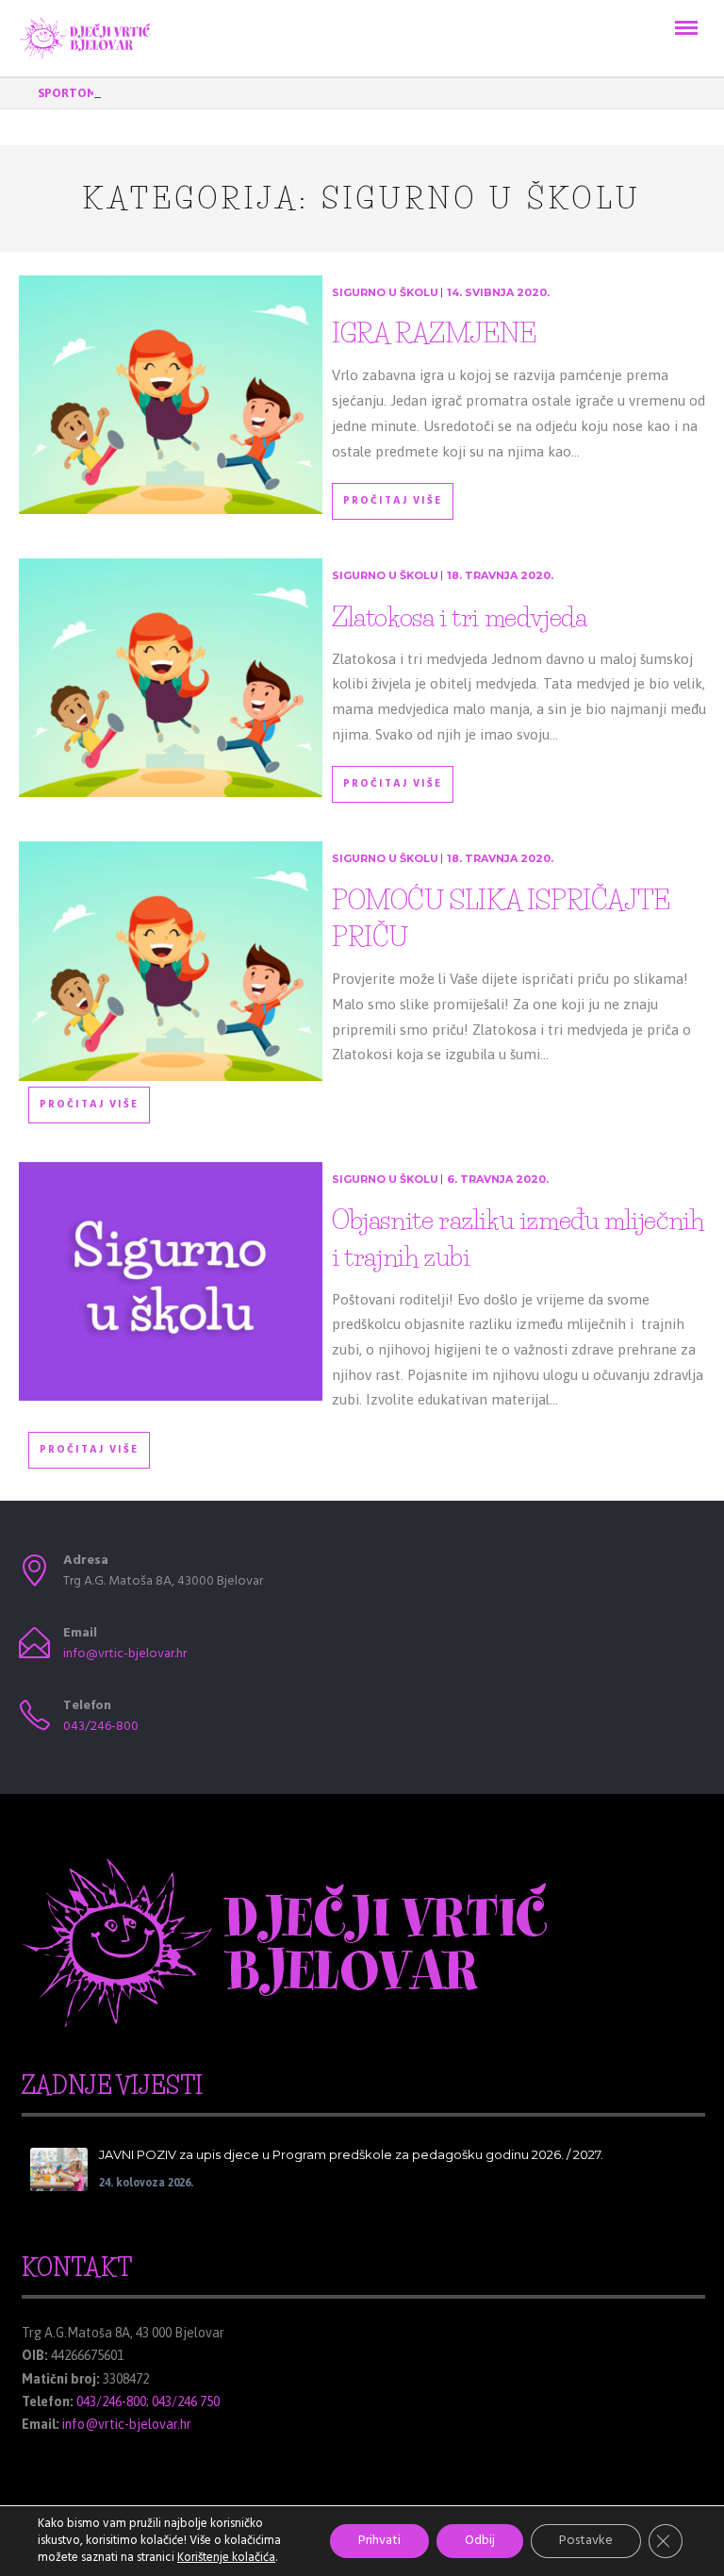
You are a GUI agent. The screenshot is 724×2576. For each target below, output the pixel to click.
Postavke (586, 2541)
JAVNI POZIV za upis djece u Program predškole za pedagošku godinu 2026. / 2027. (351, 2154)
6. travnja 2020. (498, 1179)
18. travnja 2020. (500, 575)
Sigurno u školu (385, 292)
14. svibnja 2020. (498, 292)
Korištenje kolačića (226, 2558)
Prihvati (379, 2541)
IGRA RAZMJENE (434, 333)
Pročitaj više (393, 501)
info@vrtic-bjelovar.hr (125, 1654)
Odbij (480, 2541)
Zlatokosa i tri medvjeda (459, 617)
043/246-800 (101, 1727)
